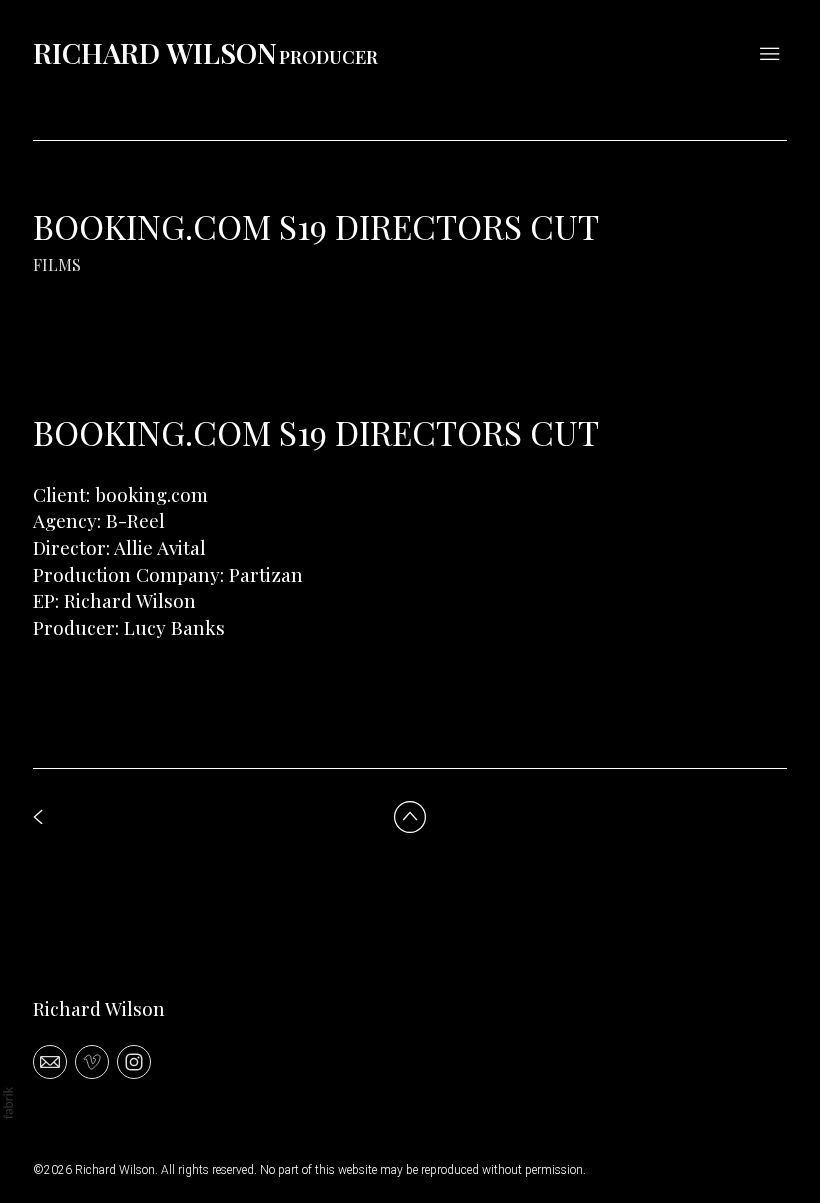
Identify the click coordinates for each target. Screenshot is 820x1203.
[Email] (50, 1061)
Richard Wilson (99, 1008)
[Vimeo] (92, 1061)
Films (57, 264)
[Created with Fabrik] (8, 1103)
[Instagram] (134, 1061)
